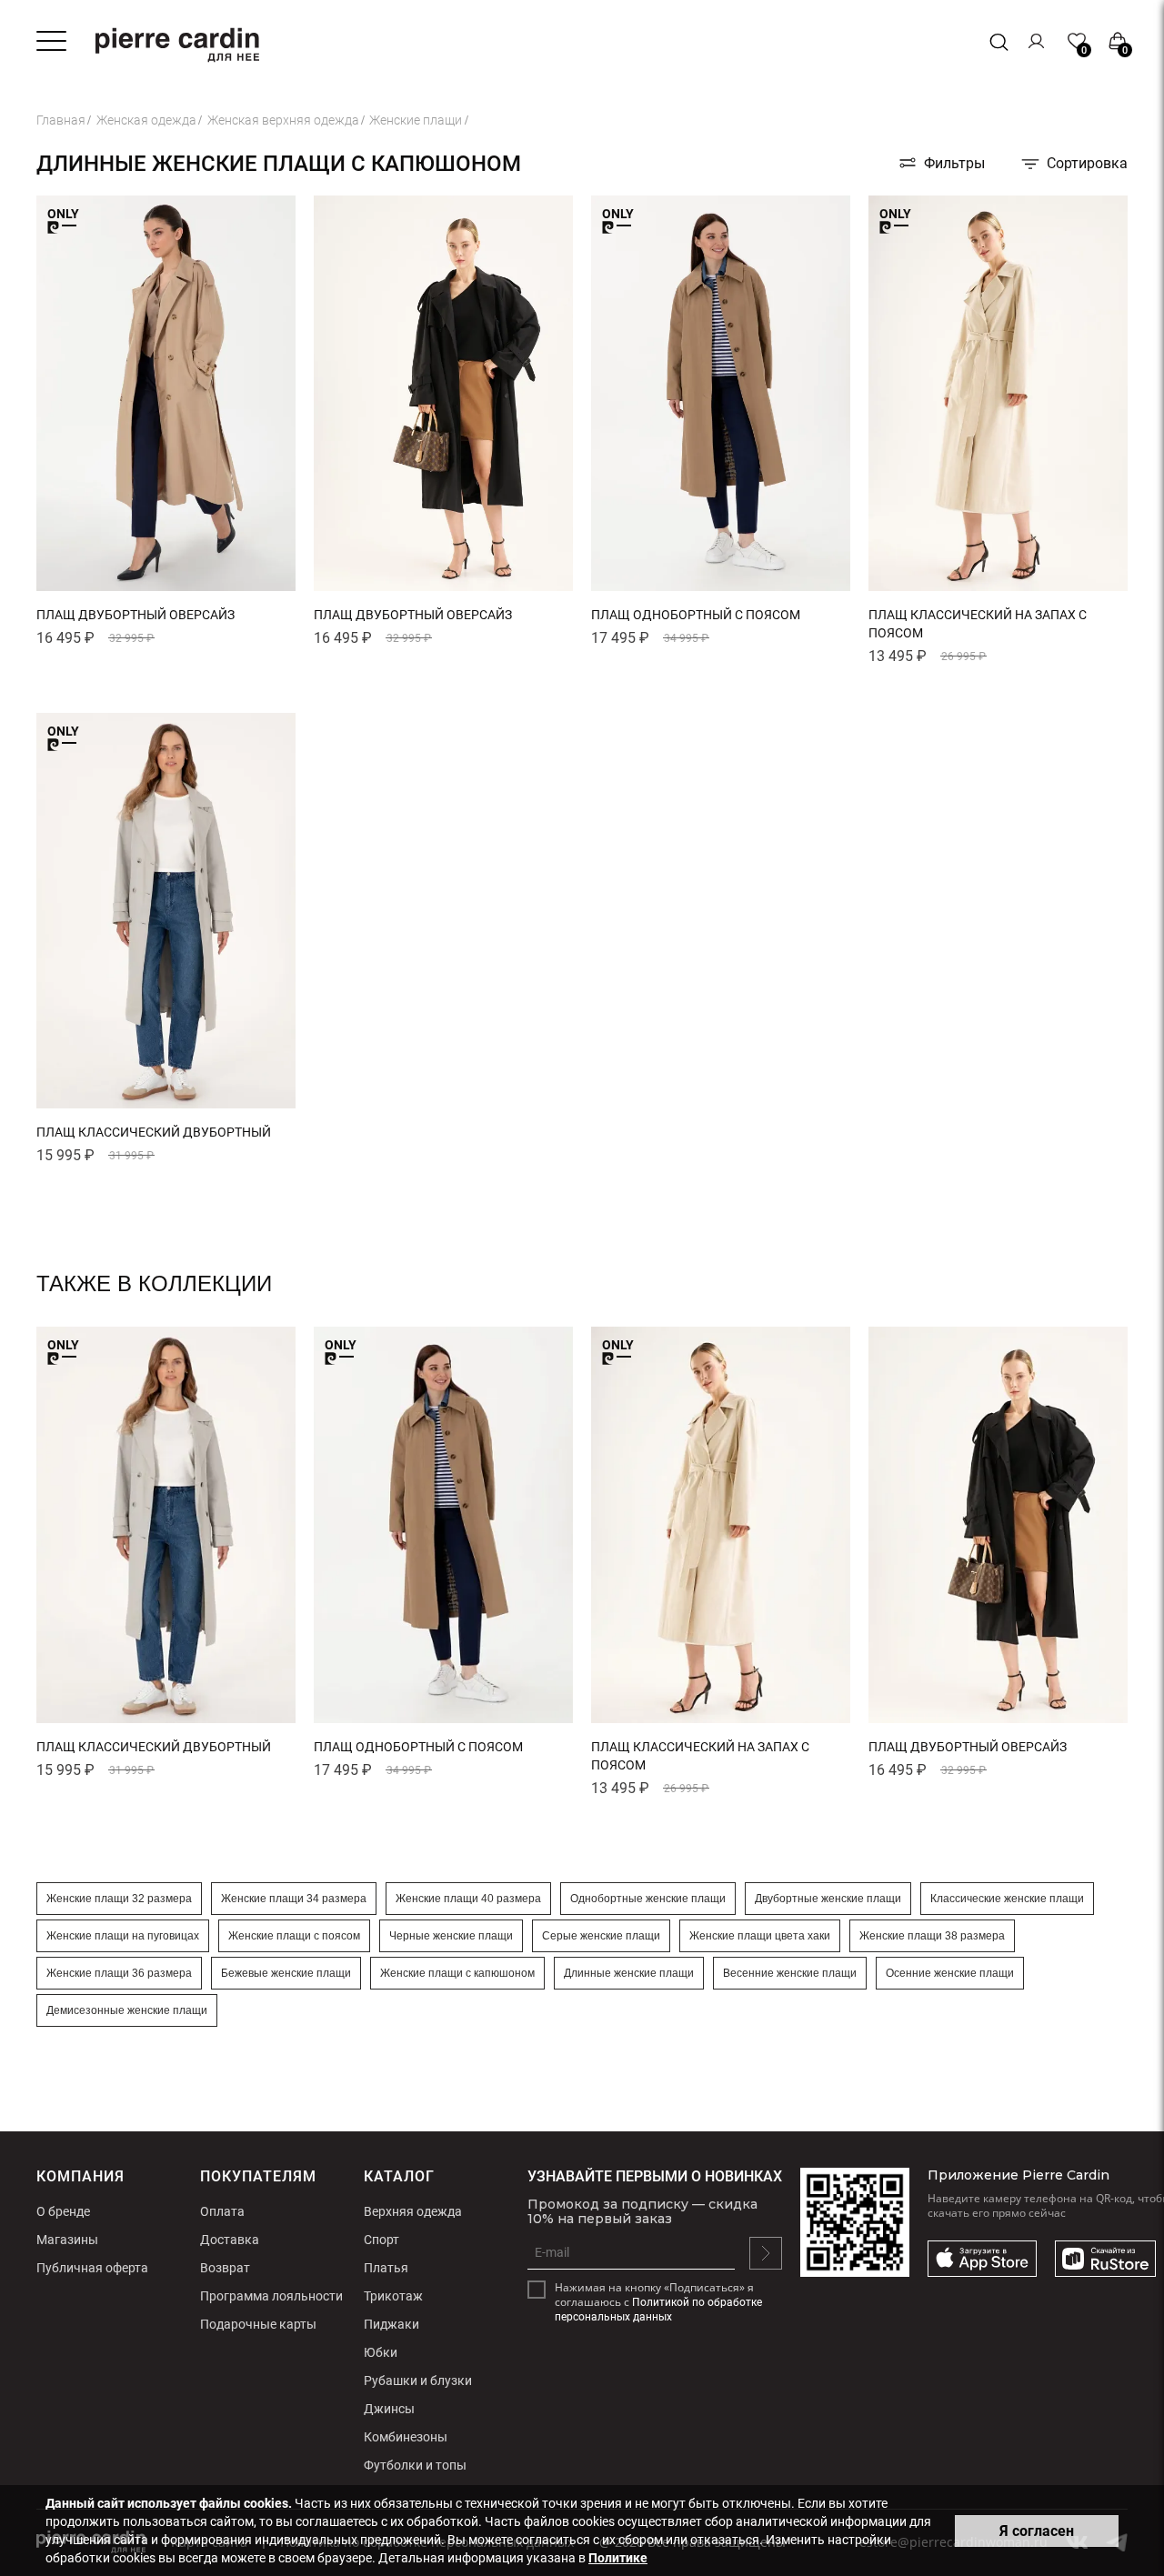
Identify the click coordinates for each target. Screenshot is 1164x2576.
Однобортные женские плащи (648, 1899)
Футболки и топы (415, 2465)
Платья (386, 2268)
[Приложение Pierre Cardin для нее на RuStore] (1105, 2260)
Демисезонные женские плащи (127, 2010)
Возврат (225, 2268)
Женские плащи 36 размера (119, 1973)
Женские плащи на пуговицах (123, 1936)
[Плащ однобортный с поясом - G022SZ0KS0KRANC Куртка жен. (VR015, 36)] (721, 588)
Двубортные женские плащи (828, 1899)
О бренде (63, 2211)
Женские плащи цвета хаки (760, 1936)
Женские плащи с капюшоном (457, 1973)
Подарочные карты (258, 2324)
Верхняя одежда (413, 2211)
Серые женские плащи (601, 1936)
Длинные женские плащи (629, 1973)
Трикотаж (393, 2296)
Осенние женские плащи (950, 1973)
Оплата (222, 2211)
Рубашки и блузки (418, 2381)
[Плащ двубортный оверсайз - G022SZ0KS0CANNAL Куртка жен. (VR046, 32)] (443, 588)
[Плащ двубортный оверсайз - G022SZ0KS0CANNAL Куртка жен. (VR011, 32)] (166, 588)
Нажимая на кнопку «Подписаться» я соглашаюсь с (658, 2302)
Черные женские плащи (451, 1936)
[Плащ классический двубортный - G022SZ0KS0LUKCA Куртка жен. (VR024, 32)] (166, 1105)
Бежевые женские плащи (286, 1973)
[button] (53, 581)
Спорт (381, 2240)
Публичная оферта (92, 2268)
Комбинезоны (406, 2437)
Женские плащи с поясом (294, 1936)
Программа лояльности (271, 2296)
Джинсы (389, 2409)
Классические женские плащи (1007, 1899)
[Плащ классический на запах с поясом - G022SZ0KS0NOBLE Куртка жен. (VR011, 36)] (998, 588)
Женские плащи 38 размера (932, 1936)
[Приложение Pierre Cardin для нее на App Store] (982, 2260)
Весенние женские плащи (790, 1973)
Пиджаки (391, 2324)
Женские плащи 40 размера (468, 1899)
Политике (618, 2558)
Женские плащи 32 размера (119, 1899)
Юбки (381, 2352)
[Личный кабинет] (1037, 41)
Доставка (230, 2240)
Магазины (67, 2240)
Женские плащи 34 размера (294, 1899)
